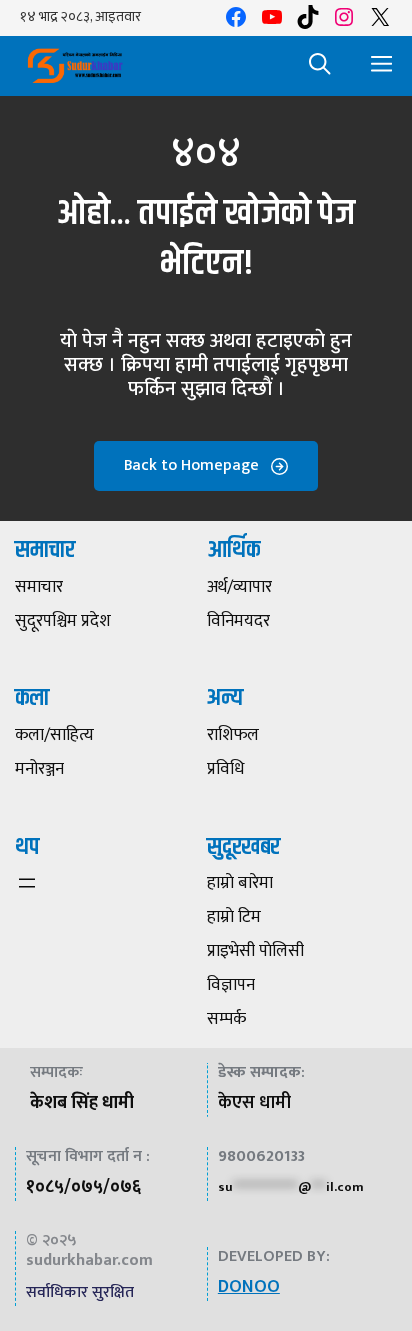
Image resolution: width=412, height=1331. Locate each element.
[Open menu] (27, 883)
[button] (320, 66)
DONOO (249, 1287)
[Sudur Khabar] (75, 66)
